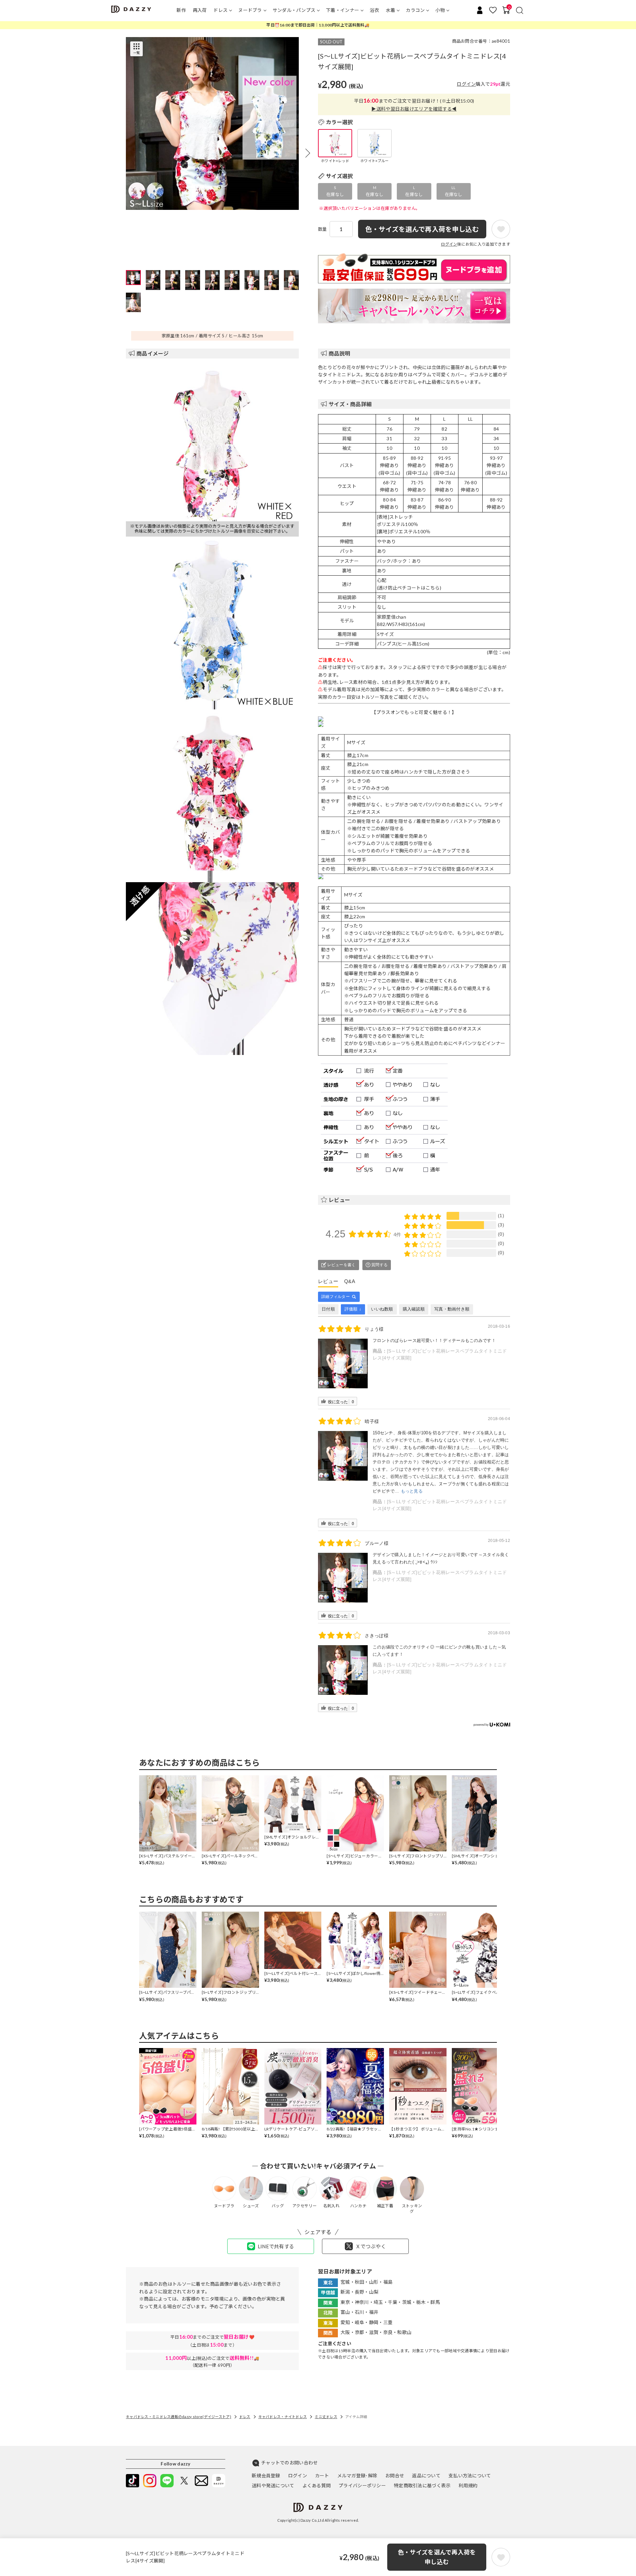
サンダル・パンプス (294, 10)
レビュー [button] (339, 1200)
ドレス (220, 10)
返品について (426, 2476)
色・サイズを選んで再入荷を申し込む (437, 2557)
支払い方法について (470, 2476)
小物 (440, 10)
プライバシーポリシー (362, 2485)
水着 (391, 10)
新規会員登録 (266, 2476)
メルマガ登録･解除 (357, 2476)
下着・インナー (343, 10)
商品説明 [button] (339, 353)
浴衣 (374, 10)
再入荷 (200, 10)
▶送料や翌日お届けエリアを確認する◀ (414, 109)
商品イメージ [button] (153, 353)
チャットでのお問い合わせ (289, 2463)
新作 (181, 10)
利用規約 (468, 2485)
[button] (308, 153)
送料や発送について (273, 2485)
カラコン (415, 10)
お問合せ (395, 2476)
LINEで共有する (276, 2246)
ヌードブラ (250, 10)
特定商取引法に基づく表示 (422, 2485)
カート (322, 2476)
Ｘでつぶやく (371, 2246)
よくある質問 (317, 2485)
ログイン (466, 84)
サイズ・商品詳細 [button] (350, 404)
